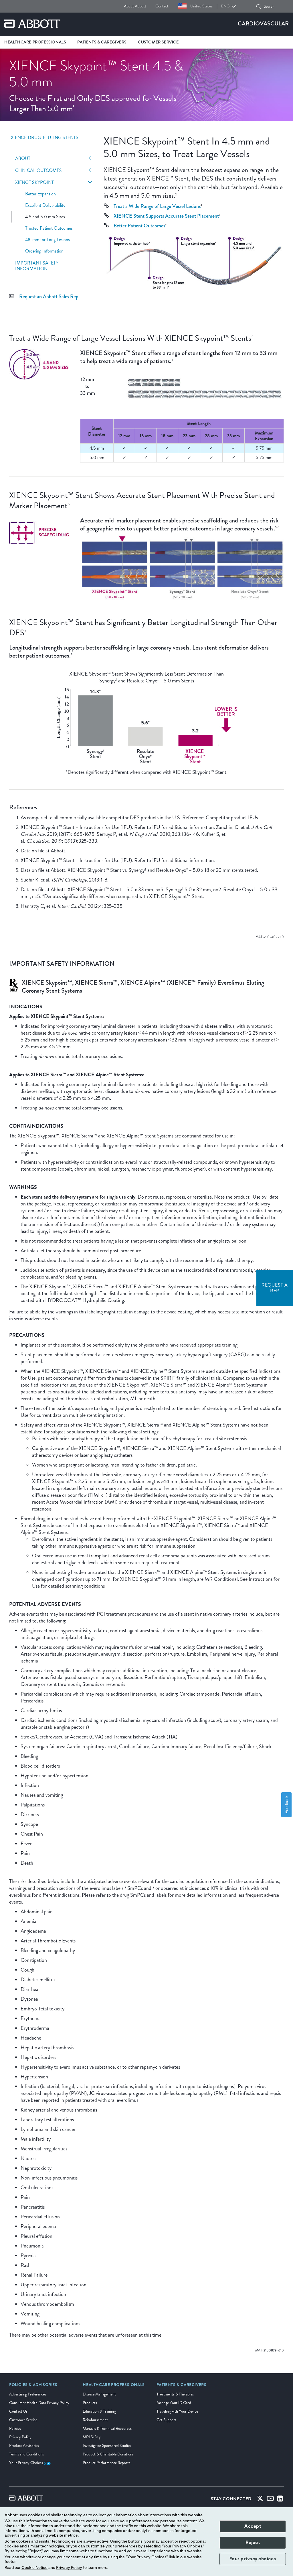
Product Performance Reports (106, 2463)
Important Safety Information (37, 266)
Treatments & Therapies (175, 2394)
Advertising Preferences (28, 2394)
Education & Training (99, 2411)
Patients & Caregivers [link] (102, 42)
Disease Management (99, 2394)
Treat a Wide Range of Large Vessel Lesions (157, 206)
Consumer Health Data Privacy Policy (39, 2403)
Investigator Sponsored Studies (107, 2446)
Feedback (286, 1805)
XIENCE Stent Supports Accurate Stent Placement (166, 216)
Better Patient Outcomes (139, 226)
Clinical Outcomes (38, 171)
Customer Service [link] (158, 42)
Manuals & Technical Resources (107, 2428)
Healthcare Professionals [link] (35, 42)
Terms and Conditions (26, 2454)
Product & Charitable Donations (108, 2454)
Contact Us (18, 2411)
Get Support (166, 2420)
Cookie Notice (34, 2568)
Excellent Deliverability (45, 205)
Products (90, 2403)
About (23, 159)
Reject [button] (253, 2543)
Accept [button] (253, 2526)
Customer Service (23, 2420)
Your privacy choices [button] (253, 2559)
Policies (15, 2428)
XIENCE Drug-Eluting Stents (45, 138)
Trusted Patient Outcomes (49, 228)
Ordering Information (44, 251)
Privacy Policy (20, 2437)
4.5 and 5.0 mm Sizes (45, 217)
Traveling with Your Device (177, 2411)
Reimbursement (95, 2420)
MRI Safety (92, 2437)
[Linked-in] (280, 2500)
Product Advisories (24, 2446)
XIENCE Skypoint (34, 183)
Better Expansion (40, 194)
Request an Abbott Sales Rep (49, 297)
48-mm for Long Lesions (47, 240)
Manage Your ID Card (174, 2403)
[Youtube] (270, 2500)
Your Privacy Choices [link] (26, 2463)
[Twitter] (260, 2500)
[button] (259, 7)
